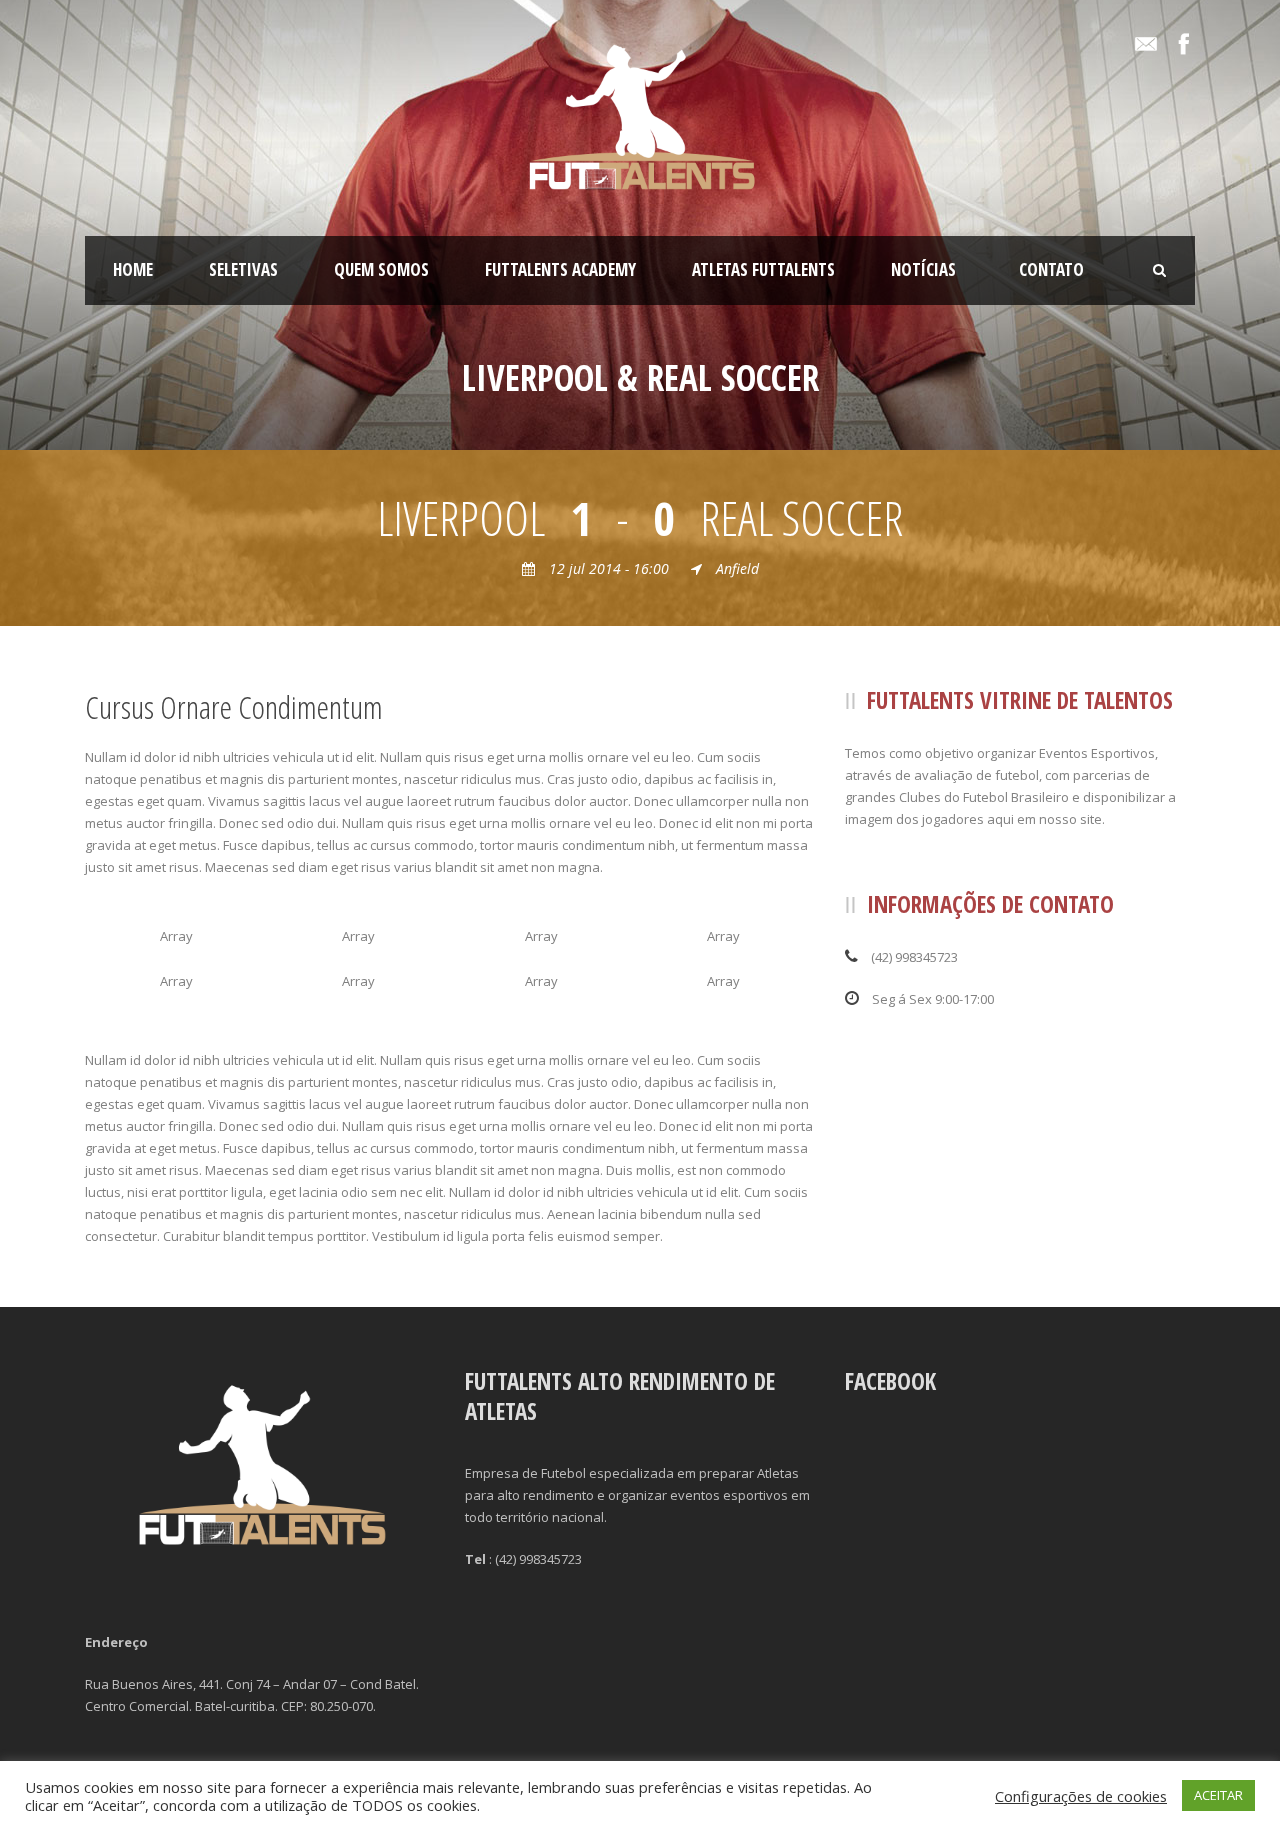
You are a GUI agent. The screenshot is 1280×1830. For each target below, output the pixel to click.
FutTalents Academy (560, 269)
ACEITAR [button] (1218, 1795)
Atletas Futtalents (763, 269)
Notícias (923, 269)
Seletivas (243, 269)
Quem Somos (381, 269)
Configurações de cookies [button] (1081, 1796)
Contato (1051, 269)
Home (133, 269)
